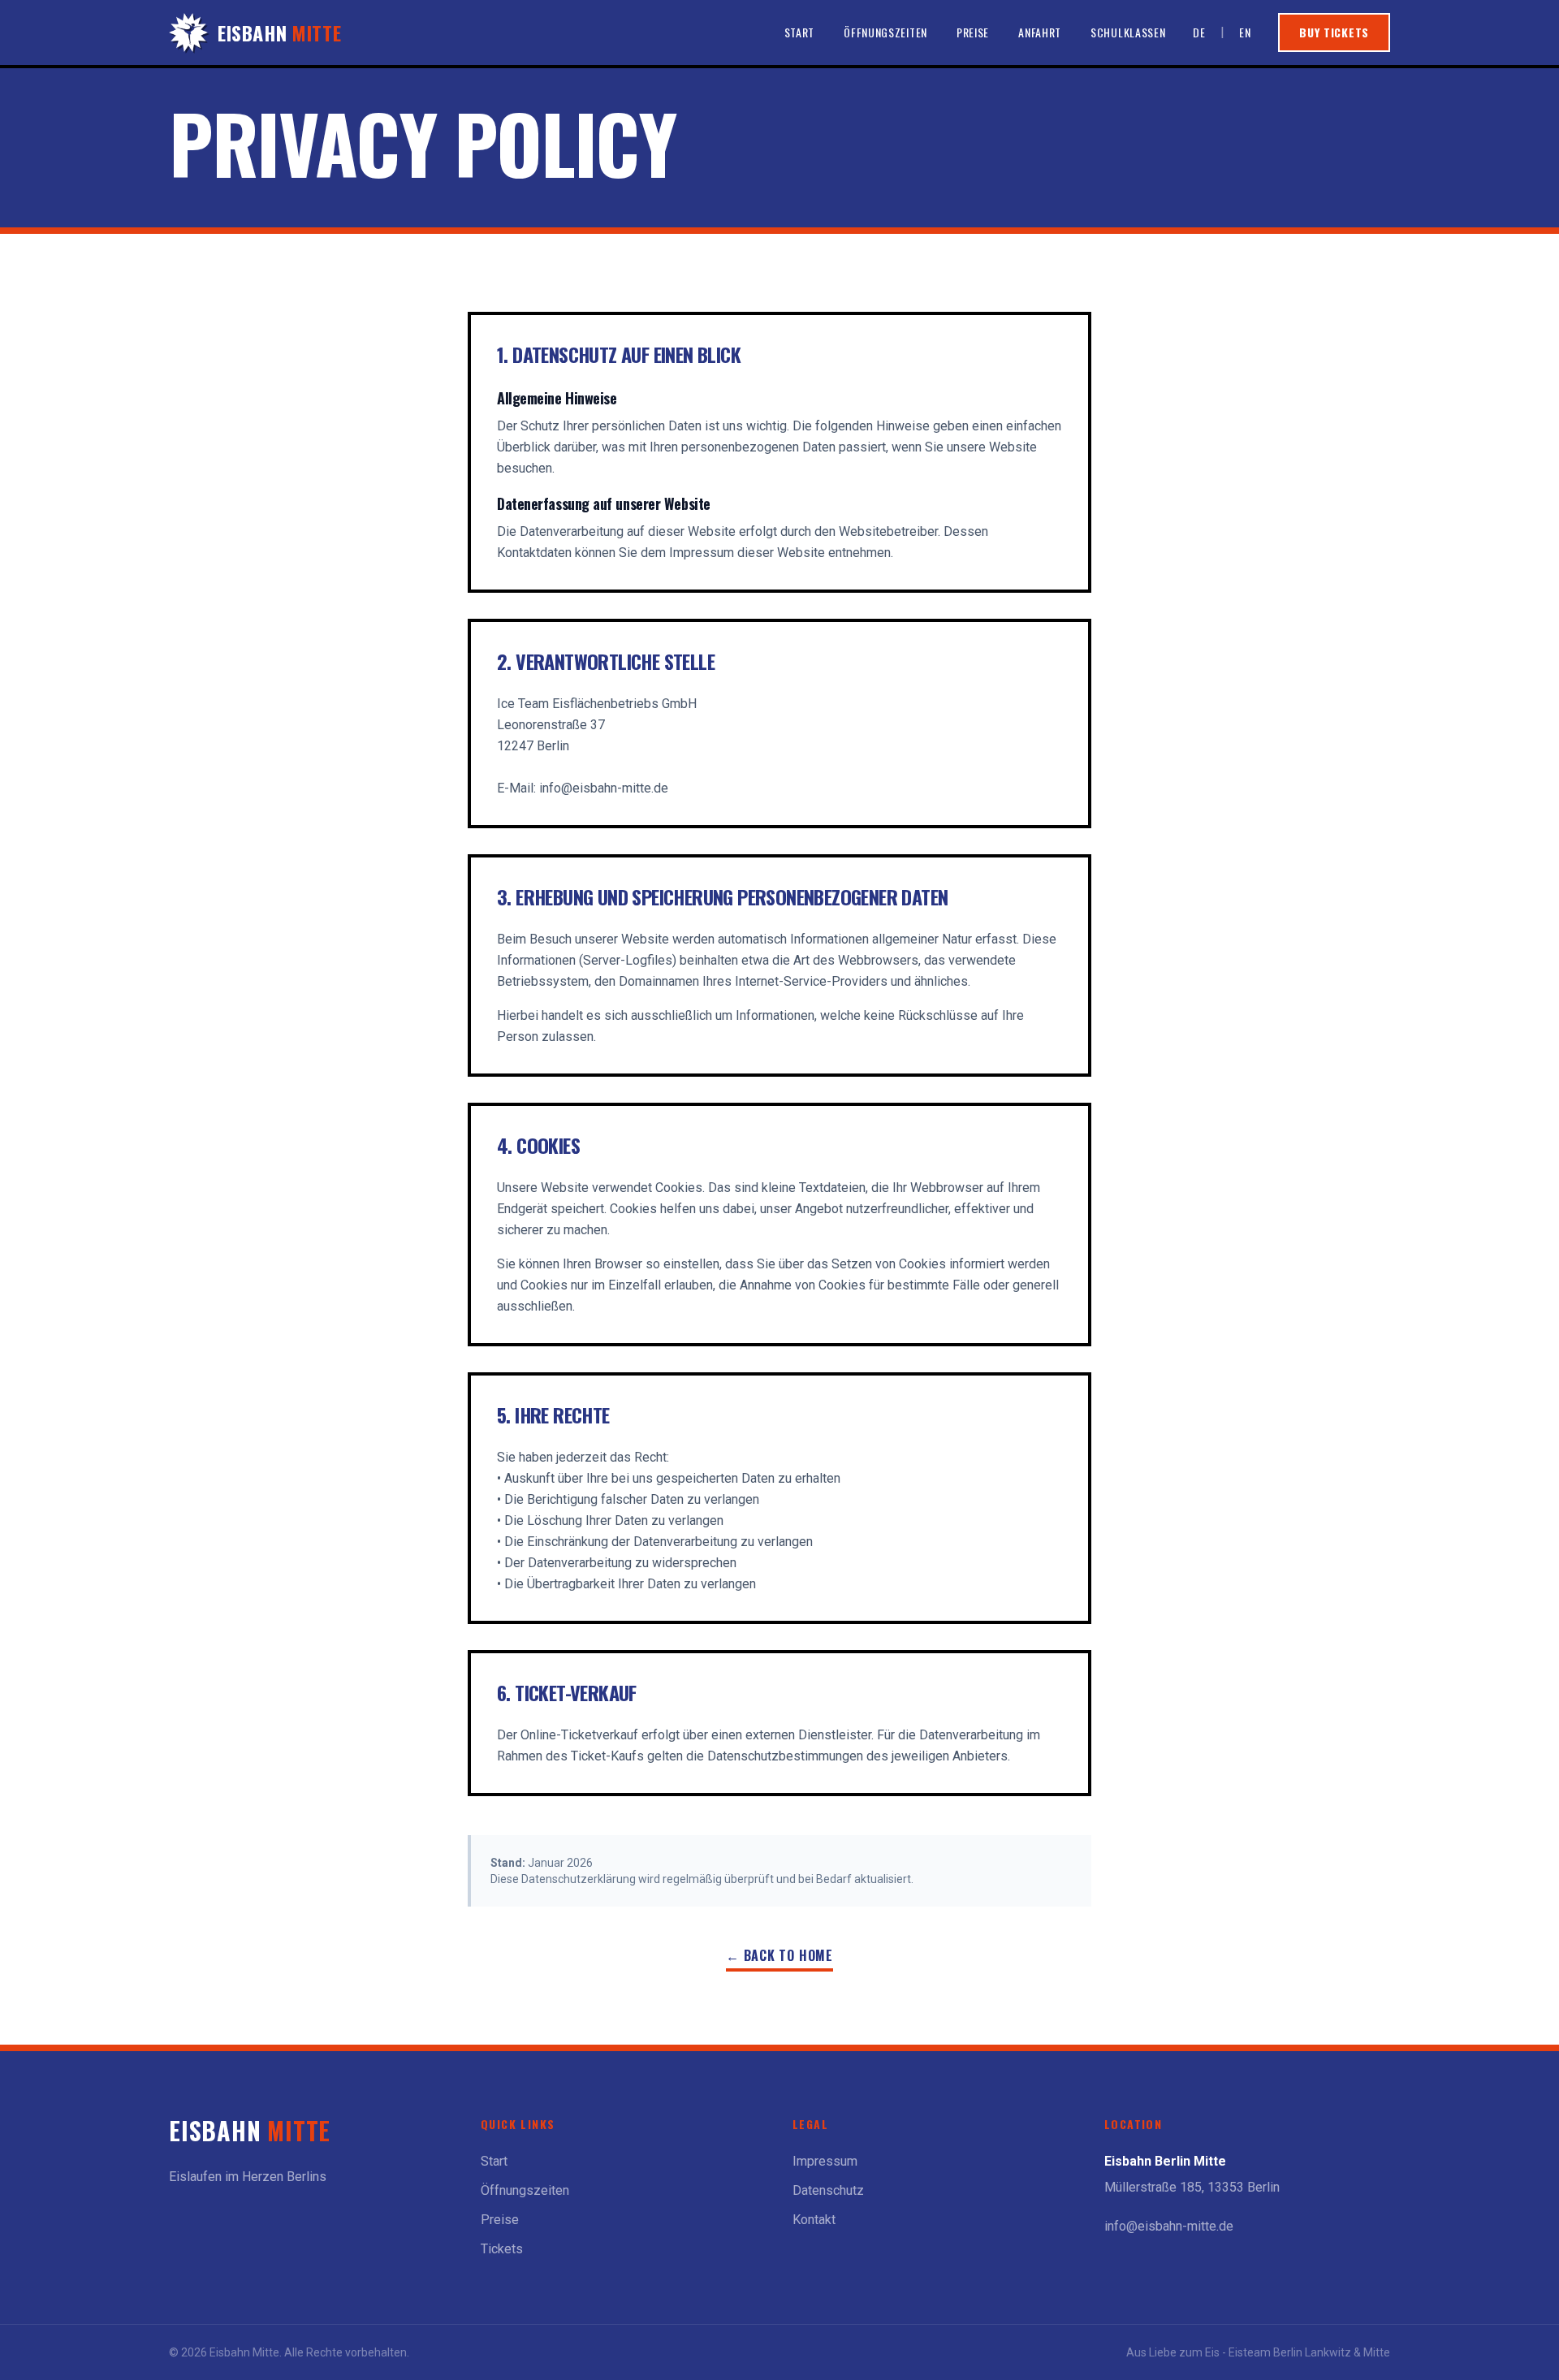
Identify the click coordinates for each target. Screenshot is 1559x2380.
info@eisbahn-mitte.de (1169, 2226)
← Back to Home (779, 1955)
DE (1199, 32)
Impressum (825, 2161)
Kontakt (814, 2220)
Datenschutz (828, 2190)
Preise (973, 32)
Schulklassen (1128, 32)
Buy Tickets (1334, 32)
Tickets (502, 2249)
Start (800, 32)
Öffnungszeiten (885, 32)
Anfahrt (1040, 32)
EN (1245, 32)
